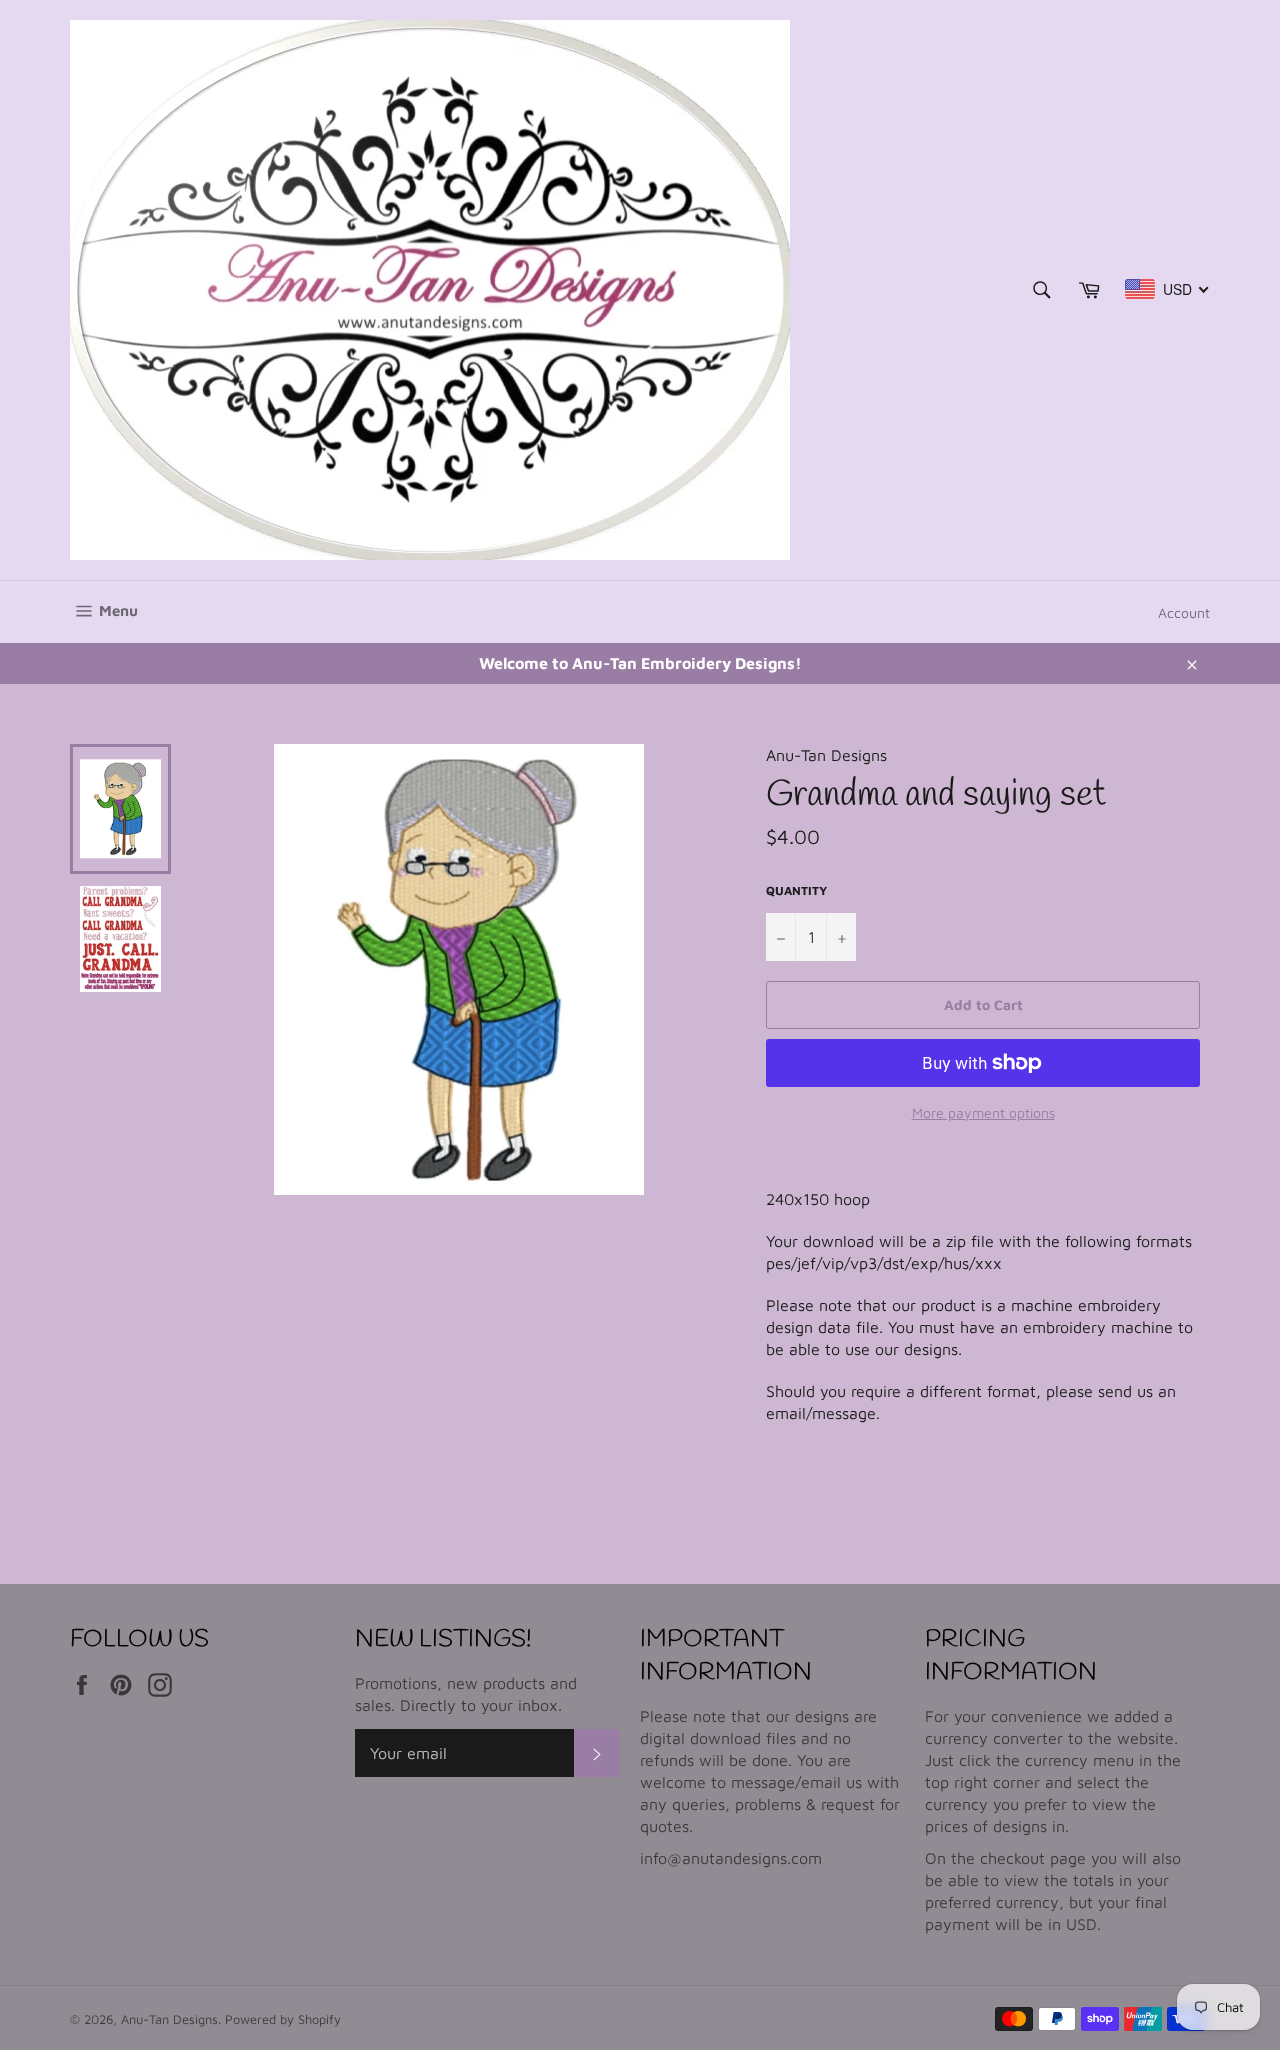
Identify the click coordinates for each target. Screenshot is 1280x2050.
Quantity (796, 890)
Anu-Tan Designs (169, 2019)
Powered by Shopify (283, 2019)
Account (1184, 612)
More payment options (983, 1112)
